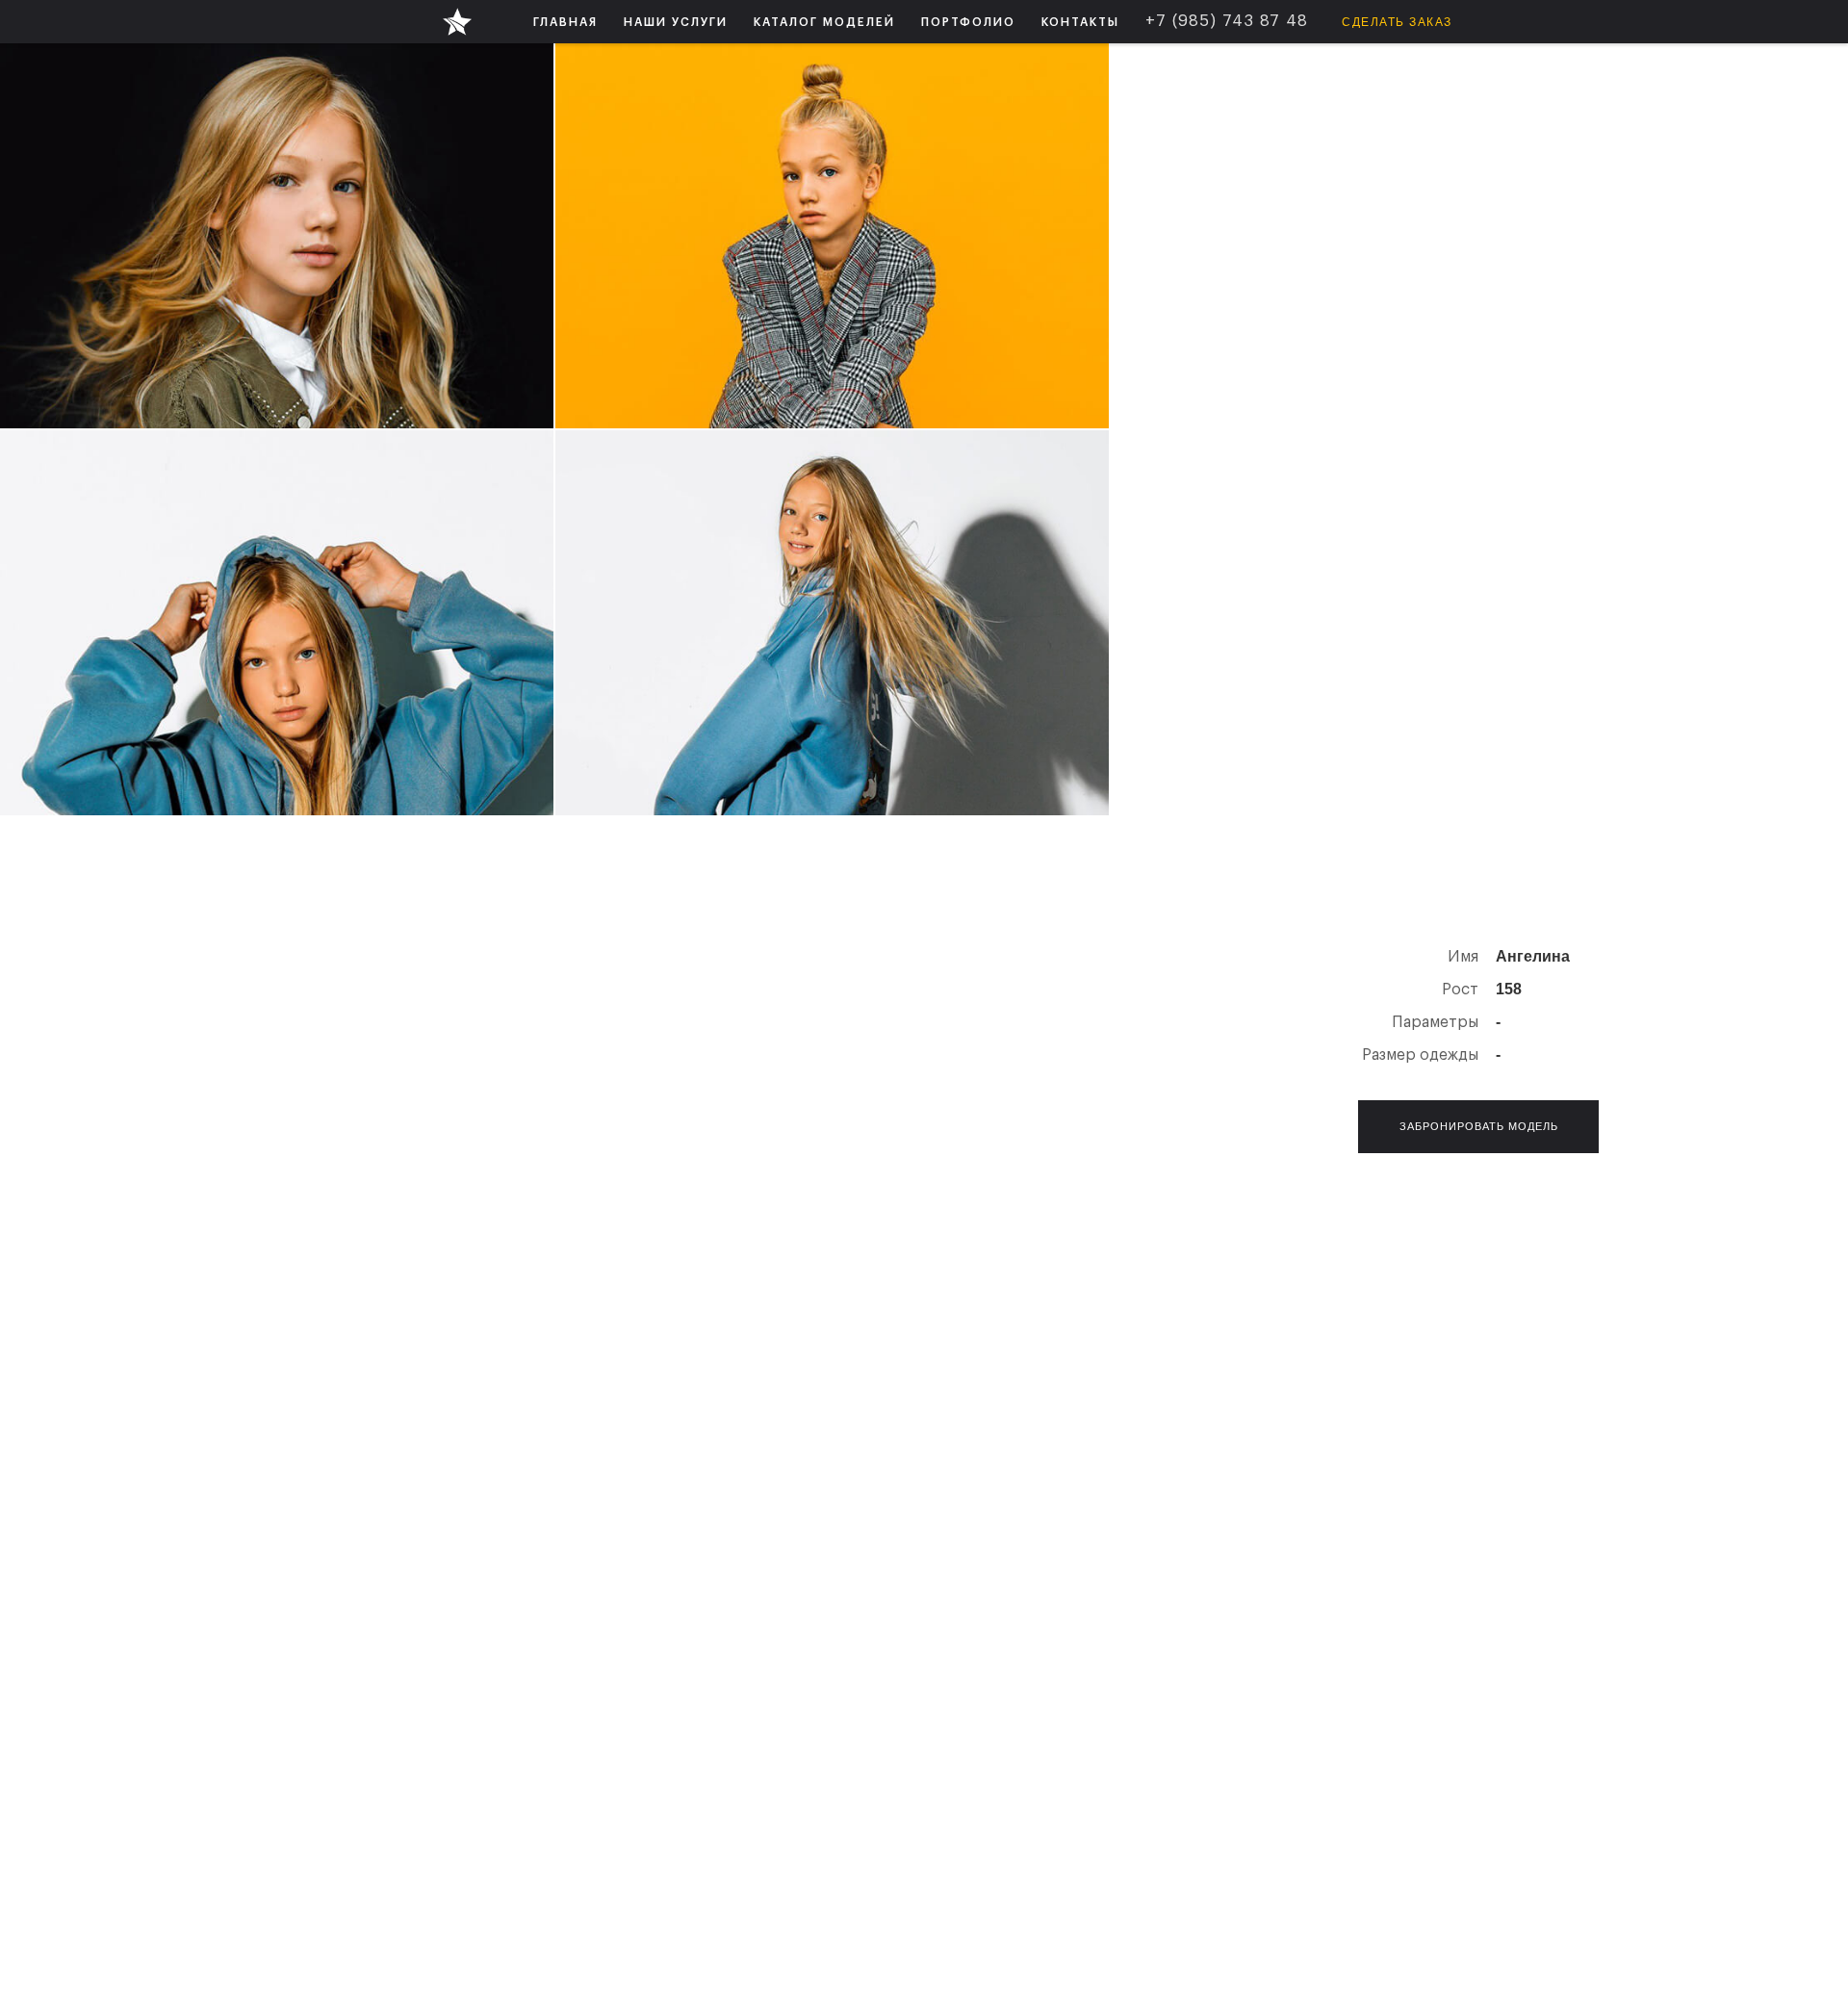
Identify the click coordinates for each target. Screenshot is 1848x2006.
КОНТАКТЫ (1080, 22)
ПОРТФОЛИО (968, 22)
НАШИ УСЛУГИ (676, 22)
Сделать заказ (1397, 22)
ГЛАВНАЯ (565, 22)
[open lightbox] (277, 236)
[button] (676, 22)
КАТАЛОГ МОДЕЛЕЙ (824, 22)
